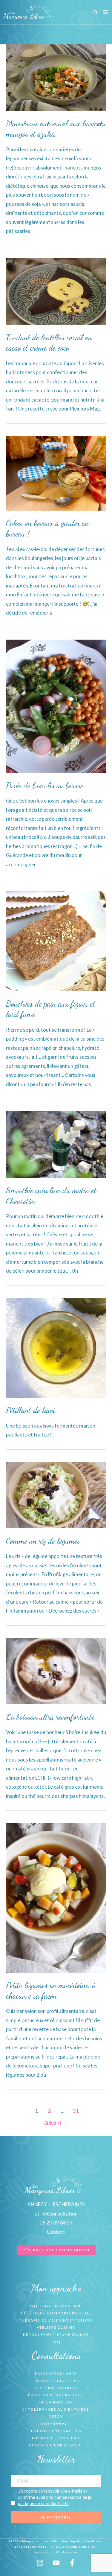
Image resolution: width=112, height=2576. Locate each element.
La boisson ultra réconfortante (50, 1717)
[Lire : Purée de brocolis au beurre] (56, 706)
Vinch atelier (67, 2552)
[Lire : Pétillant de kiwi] (56, 1347)
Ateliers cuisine (56, 2327)
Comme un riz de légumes (43, 1541)
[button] (96, 12)
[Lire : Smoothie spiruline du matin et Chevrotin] (56, 1144)
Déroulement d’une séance (56, 2335)
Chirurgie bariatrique (56, 2445)
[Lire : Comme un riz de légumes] (56, 1494)
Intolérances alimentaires (56, 2409)
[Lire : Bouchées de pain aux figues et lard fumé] (56, 941)
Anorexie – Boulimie (56, 2438)
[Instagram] (40, 2563)
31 (76, 2111)
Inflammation (56, 2402)
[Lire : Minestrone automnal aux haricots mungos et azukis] (56, 77)
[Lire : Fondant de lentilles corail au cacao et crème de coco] (56, 291)
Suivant (56, 2123)
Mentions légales (68, 2541)
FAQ (56, 2342)
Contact (56, 2232)
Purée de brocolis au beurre (45, 785)
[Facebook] (72, 2563)
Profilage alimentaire (56, 2306)
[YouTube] (56, 2563)
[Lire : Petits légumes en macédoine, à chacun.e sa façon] (56, 1897)
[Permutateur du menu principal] (105, 12)
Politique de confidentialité (73, 2547)
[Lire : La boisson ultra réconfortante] (56, 1671)
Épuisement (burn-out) (56, 2395)
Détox (56, 2416)
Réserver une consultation (56, 2250)
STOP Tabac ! (56, 2424)
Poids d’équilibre (56, 2374)
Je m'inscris (56, 2517)
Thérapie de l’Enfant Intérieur (56, 2320)
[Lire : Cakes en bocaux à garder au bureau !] (56, 472)
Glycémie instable (56, 2388)
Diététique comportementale (56, 2313)
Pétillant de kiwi (30, 1410)
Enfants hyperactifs (56, 2431)
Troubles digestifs (56, 2381)
